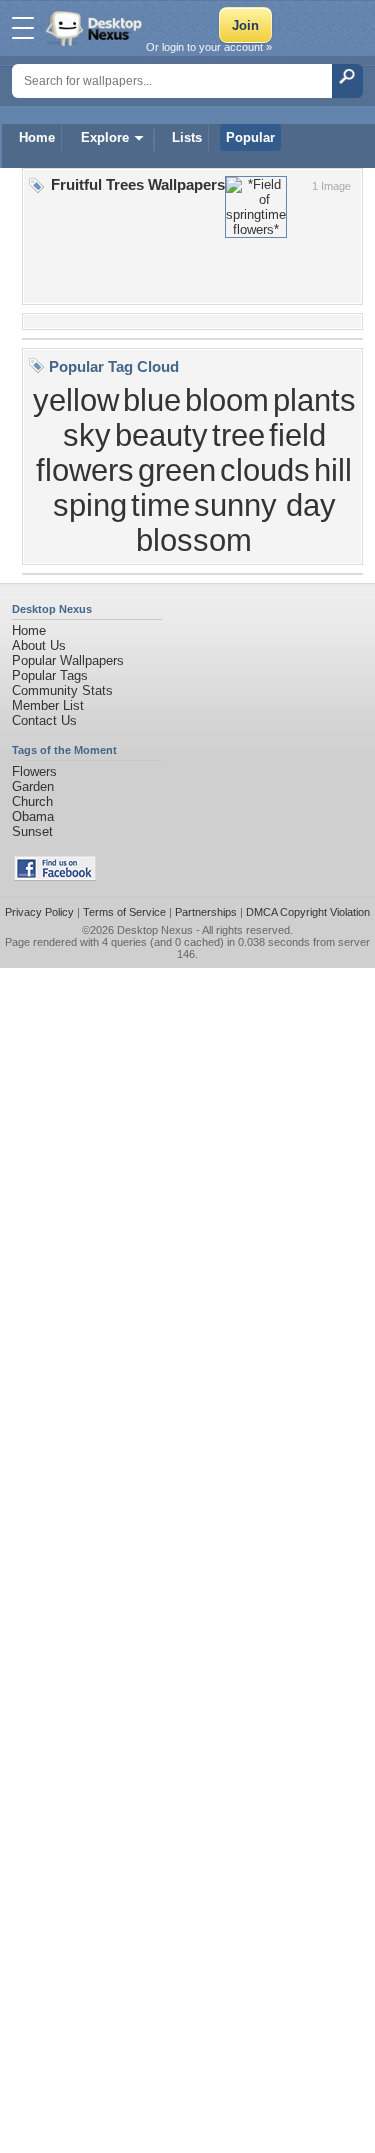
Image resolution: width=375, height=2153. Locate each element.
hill (333, 470)
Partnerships (206, 912)
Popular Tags (50, 675)
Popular (250, 137)
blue (152, 400)
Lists (187, 137)
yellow (76, 400)
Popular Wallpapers (68, 660)
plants (314, 400)
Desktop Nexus (155, 930)
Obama (33, 816)
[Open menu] (23, 28)
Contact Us (44, 720)
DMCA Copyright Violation (308, 912)
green (177, 470)
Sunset (32, 831)
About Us (39, 645)
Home (37, 137)
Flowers (34, 771)
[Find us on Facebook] (55, 876)
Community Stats (62, 690)
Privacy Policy (39, 912)
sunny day (265, 505)
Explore (105, 137)
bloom (227, 400)
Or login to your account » (209, 47)
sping (90, 505)
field (297, 435)
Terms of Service (124, 912)
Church (32, 801)
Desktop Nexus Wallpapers (96, 28)
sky (87, 435)
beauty (161, 435)
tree (238, 435)
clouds (265, 470)
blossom (194, 540)
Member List (48, 705)
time (160, 505)
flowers (85, 470)
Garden (33, 786)
